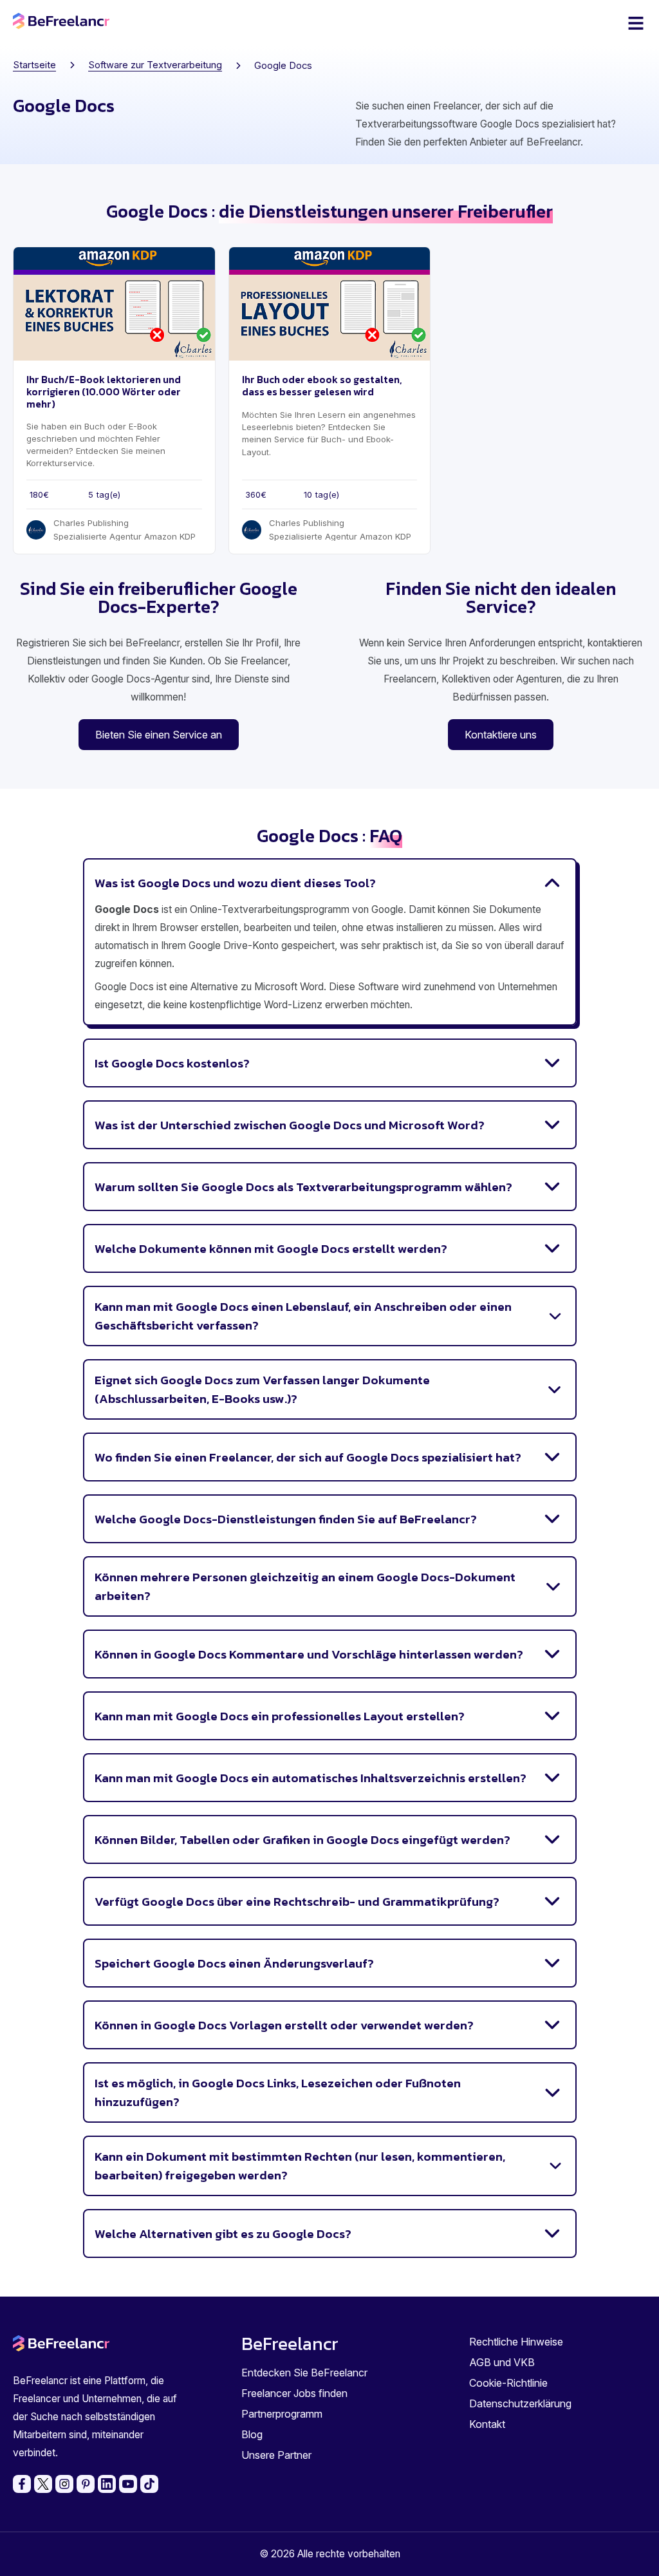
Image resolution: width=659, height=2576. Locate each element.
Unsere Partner (276, 2455)
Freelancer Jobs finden (294, 2393)
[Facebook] (22, 2484)
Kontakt (487, 2424)
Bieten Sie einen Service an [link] (159, 735)
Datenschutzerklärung (520, 2403)
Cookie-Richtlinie (508, 2383)
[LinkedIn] (107, 2484)
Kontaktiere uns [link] (501, 735)
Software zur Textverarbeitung (155, 65)
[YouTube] (128, 2484)
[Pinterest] (86, 2484)
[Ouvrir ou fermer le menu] (636, 23)
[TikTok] (149, 2484)
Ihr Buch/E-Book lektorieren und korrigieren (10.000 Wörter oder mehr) (104, 392)
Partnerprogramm (282, 2414)
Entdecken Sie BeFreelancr (304, 2373)
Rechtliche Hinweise (516, 2342)
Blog (252, 2434)
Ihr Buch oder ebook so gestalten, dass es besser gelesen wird (322, 386)
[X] (43, 2484)
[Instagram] (64, 2484)
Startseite (34, 65)
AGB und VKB (502, 2362)
